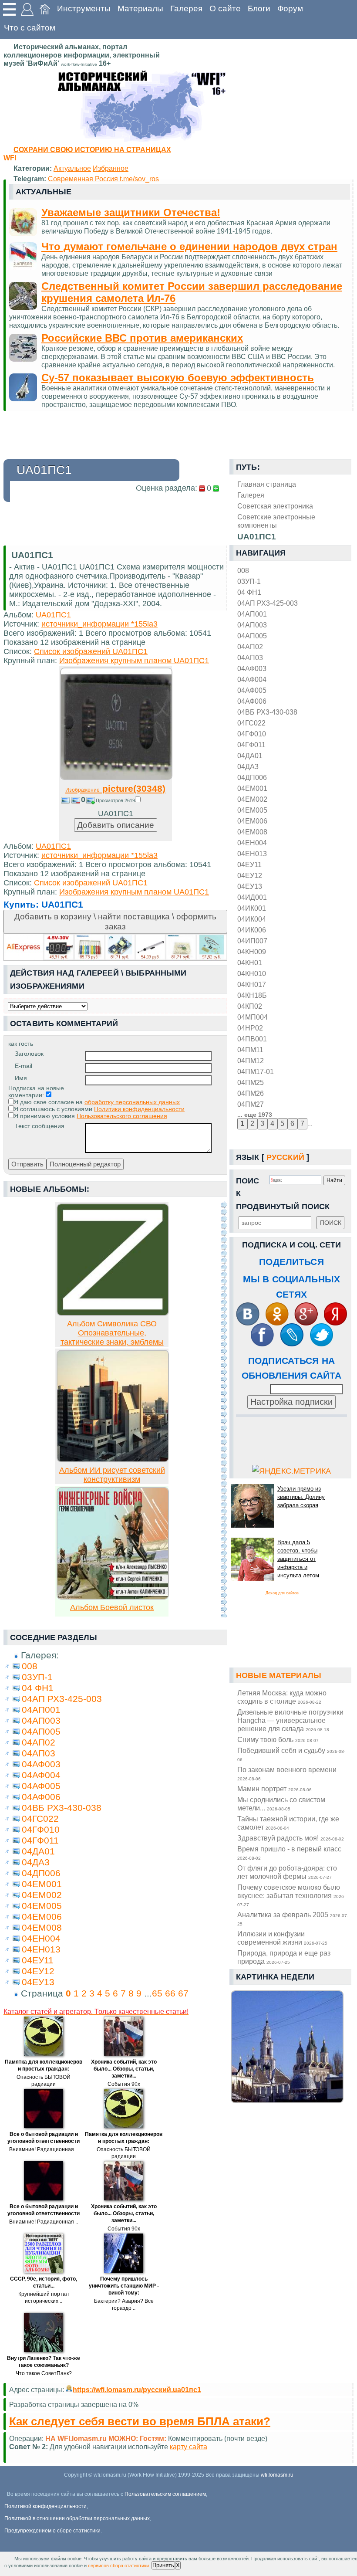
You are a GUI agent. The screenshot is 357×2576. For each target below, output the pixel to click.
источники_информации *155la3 (99, 624)
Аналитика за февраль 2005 (293, 1918)
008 (243, 570)
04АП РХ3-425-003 (268, 603)
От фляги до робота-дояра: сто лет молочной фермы (287, 1872)
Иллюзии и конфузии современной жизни (282, 1938)
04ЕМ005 (252, 810)
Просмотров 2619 (115, 800)
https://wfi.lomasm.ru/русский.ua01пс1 (137, 2390)
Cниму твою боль (278, 1739)
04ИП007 (252, 941)
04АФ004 (252, 679)
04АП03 (250, 658)
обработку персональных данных (132, 1102)
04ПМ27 (251, 1104)
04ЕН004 (252, 843)
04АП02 (250, 647)
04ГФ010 (252, 734)
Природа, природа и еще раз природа (284, 1957)
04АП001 (252, 614)
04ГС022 (251, 723)
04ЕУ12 (250, 875)
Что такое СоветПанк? (44, 2373)
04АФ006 (252, 701)
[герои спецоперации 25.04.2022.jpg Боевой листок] (113, 1597)
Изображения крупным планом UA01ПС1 (134, 661)
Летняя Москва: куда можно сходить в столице (282, 1697)
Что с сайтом (30, 28)
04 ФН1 (249, 592)
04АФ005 (252, 690)
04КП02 (250, 1006)
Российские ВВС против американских (142, 338)
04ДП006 (252, 777)
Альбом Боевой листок (112, 1607)
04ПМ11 (250, 1050)
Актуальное (72, 168)
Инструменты (84, 8)
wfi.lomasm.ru (277, 2475)
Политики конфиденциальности (139, 1109)
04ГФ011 (251, 745)
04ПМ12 (251, 1061)
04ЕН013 (252, 854)
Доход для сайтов (282, 1593)
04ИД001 (252, 897)
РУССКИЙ (285, 1157)
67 (183, 1993)
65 (157, 1993)
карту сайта (189, 2447)
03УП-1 (249, 581)
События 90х (124, 2084)
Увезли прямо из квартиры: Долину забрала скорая (301, 1497)
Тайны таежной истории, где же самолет (288, 1823)
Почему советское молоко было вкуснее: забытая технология (291, 1895)
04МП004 (253, 1017)
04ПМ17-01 (256, 1071)
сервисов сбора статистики (118, 2566)
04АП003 (252, 625)
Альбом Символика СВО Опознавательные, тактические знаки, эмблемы (112, 1333)
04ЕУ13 (250, 886)
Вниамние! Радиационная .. (44, 2149)
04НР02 (250, 1028)
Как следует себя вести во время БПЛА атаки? (140, 2421)
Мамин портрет (274, 1789)
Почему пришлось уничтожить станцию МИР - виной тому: (124, 2286)
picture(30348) (115, 788)
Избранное (111, 168)
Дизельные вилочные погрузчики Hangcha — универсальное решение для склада (290, 1720)
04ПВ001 (252, 1039)
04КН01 (250, 963)
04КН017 (252, 984)
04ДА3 (248, 766)
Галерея (186, 8)
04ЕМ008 (252, 832)
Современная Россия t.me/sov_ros (103, 179)
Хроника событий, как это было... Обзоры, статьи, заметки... (124, 2069)
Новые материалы (279, 1675)
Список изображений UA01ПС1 (91, 651)
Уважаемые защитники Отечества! (131, 212)
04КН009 (252, 952)
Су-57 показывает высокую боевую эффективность (178, 378)
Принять (163, 2565)
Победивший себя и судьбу (291, 1754)
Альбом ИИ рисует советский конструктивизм (112, 1475)
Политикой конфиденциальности (45, 2506)
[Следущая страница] (224, 1409)
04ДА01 (250, 756)
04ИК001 (252, 908)
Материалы (140, 8)
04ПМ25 (251, 1082)
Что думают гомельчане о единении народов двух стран (189, 246)
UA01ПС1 (53, 615)
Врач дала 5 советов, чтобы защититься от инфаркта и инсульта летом (298, 1559)
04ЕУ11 (249, 864)
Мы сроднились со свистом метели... (281, 1804)
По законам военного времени (287, 1773)
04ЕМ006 (252, 821)
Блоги (259, 8)
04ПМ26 (251, 1093)
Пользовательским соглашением (165, 2494)
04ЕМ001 (252, 788)
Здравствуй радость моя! (291, 1838)
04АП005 (252, 636)
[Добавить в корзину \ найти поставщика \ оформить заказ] (115, 947)
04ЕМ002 (252, 799)
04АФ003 (252, 668)
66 (170, 1993)
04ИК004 (252, 919)
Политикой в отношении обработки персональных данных (77, 2518)
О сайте (225, 8)
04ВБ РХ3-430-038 (267, 712)
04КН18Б (252, 995)
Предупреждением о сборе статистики (52, 2531)
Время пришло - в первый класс (289, 1853)
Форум (290, 8)
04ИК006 (252, 930)
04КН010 (252, 973)
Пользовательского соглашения (122, 1116)
